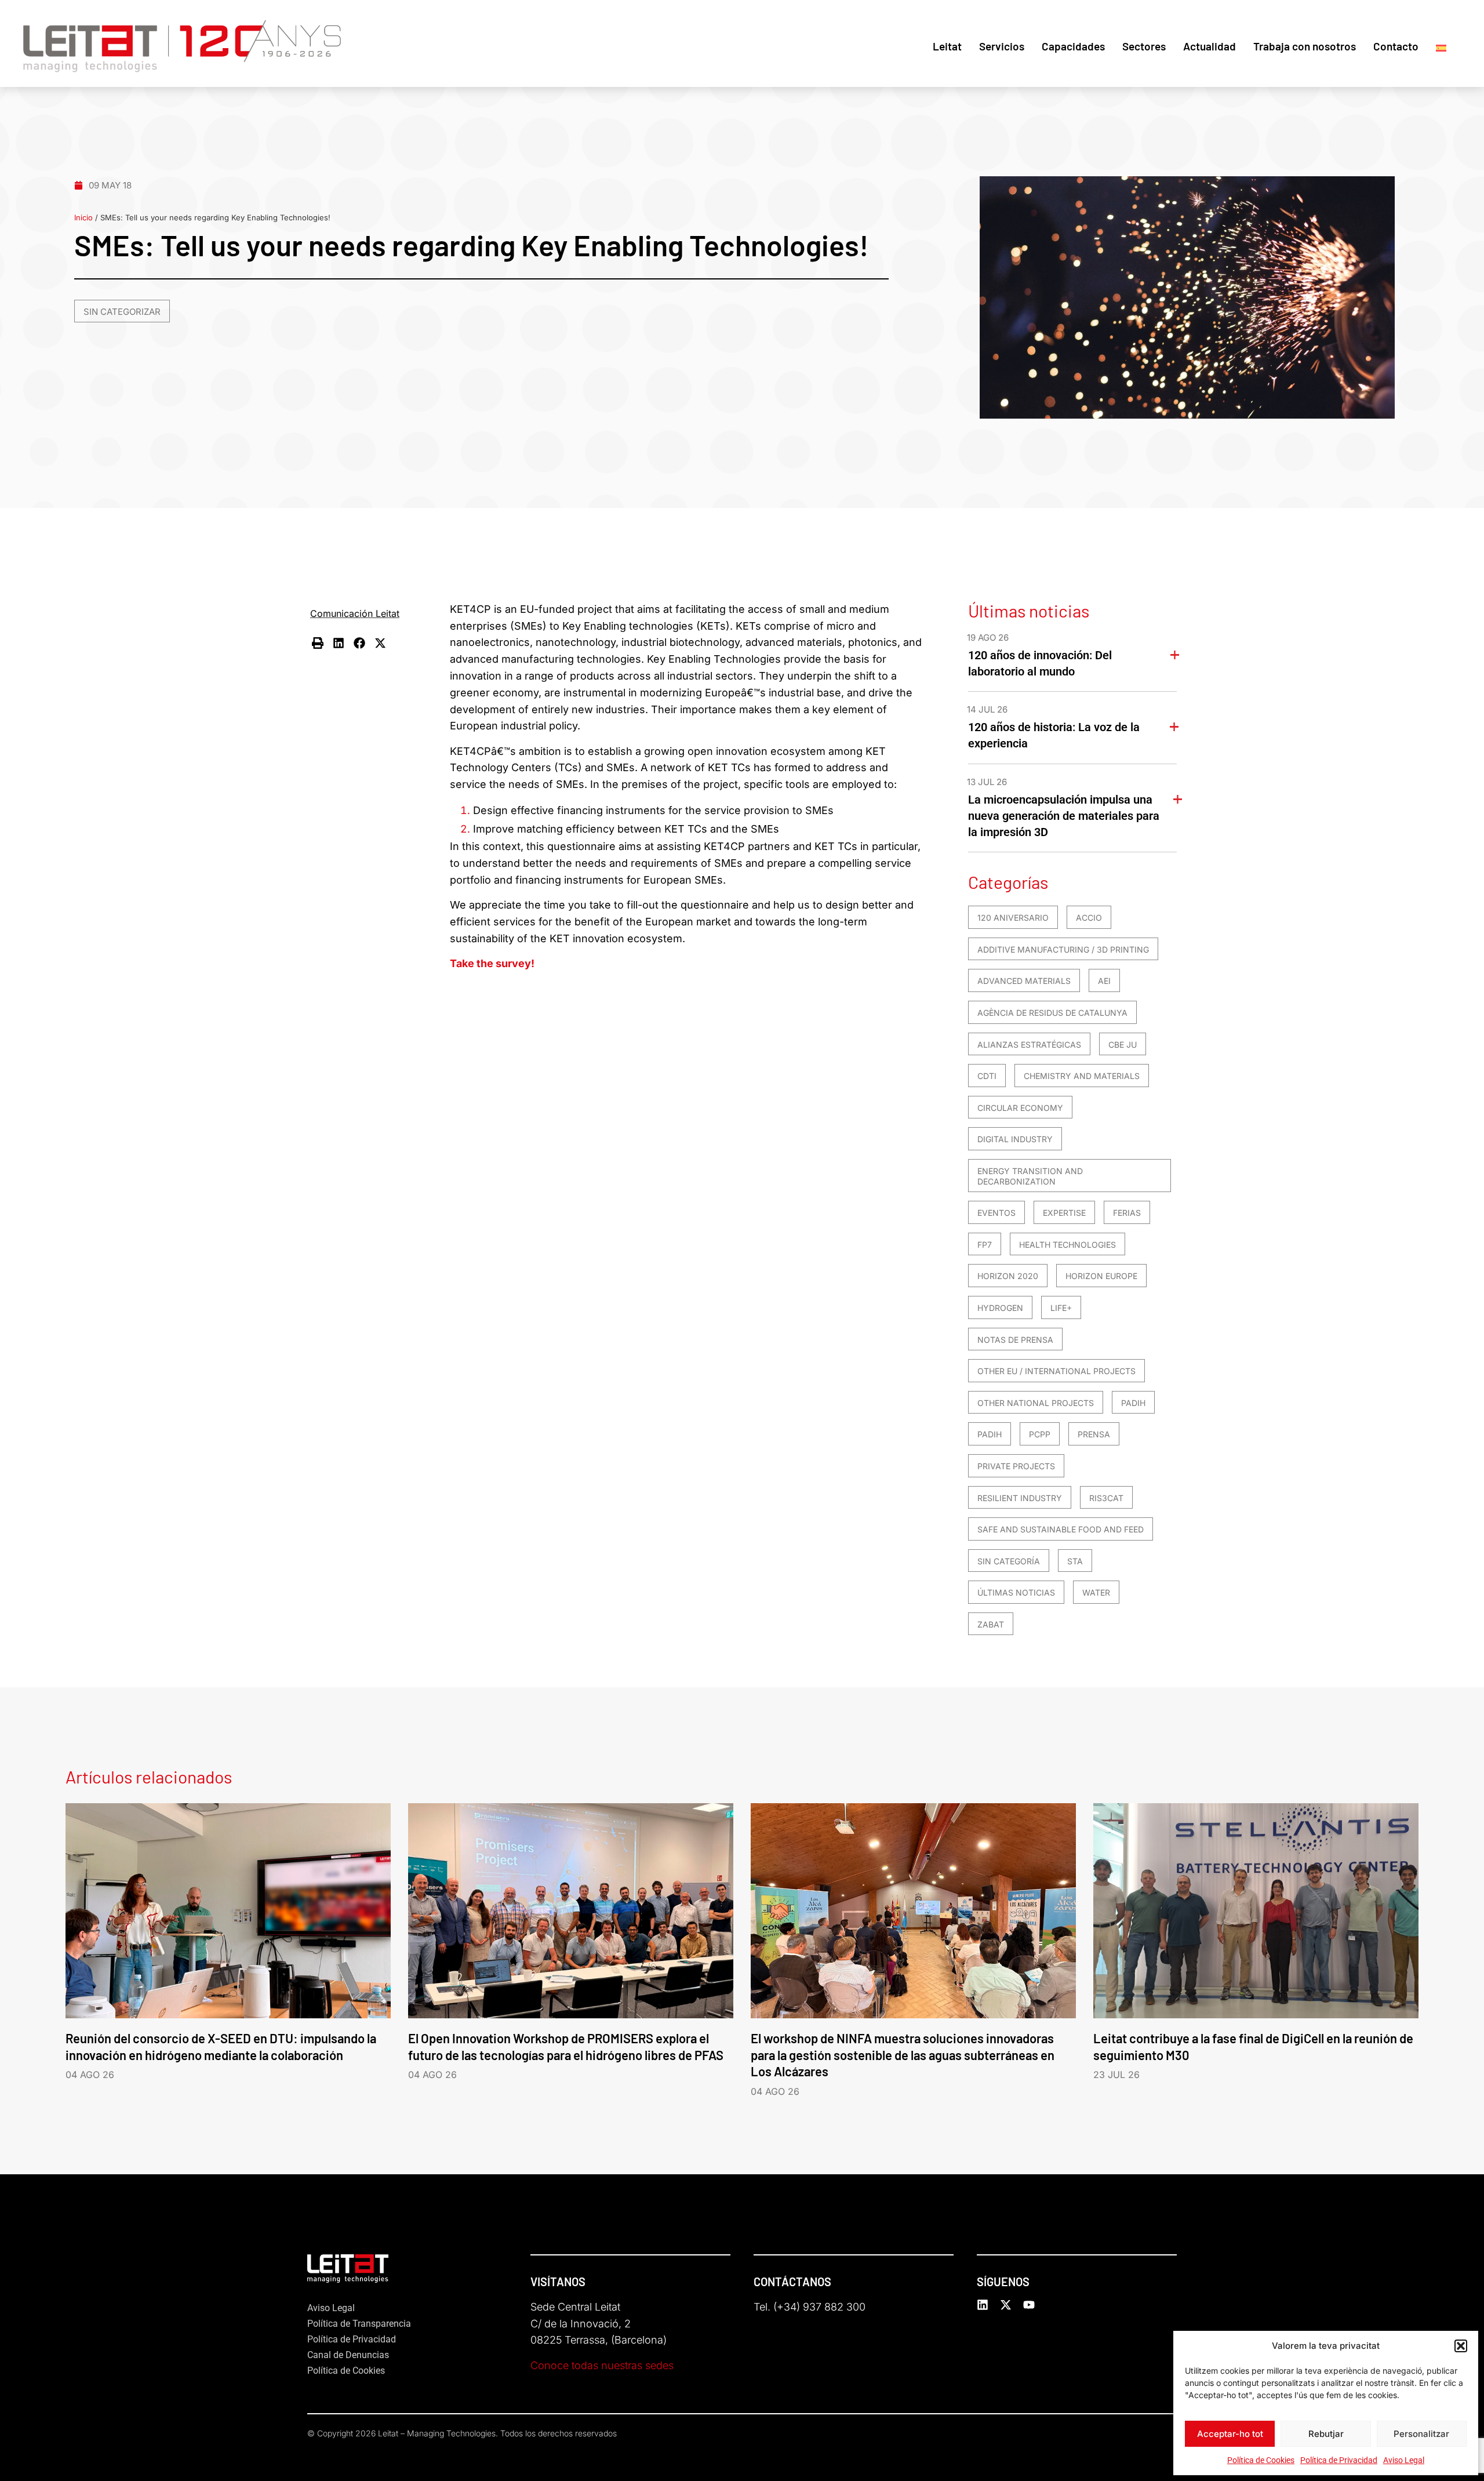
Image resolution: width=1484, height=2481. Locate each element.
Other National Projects (1036, 1403)
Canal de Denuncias (348, 2355)
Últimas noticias (1016, 1592)
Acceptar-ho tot (1230, 2434)
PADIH (1133, 1403)
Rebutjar (1326, 2434)
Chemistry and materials (1082, 1076)
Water (1096, 1592)
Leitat (947, 46)
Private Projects (1016, 1466)
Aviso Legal (1404, 2460)
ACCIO (1089, 918)
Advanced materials (1024, 981)
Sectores (1144, 46)
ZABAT (991, 1624)
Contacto (1396, 46)
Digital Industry (1015, 1139)
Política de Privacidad (1339, 2460)
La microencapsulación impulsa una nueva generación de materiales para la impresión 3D (1064, 816)
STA (1075, 1561)
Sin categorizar (122, 312)
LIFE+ (1061, 1308)
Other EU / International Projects (1056, 1371)
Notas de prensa (1015, 1340)
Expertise (1064, 1213)
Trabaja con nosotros (1305, 46)
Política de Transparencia (359, 2324)
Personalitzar (1421, 2434)
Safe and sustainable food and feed (1061, 1529)
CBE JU (1123, 1045)
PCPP (1040, 1434)
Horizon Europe (1101, 1276)
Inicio (83, 217)
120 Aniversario (1013, 918)
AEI (1104, 981)
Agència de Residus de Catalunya (1052, 1013)
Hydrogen (1000, 1308)
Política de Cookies (1261, 2460)
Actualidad (1210, 46)
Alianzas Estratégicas (1029, 1045)
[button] (1461, 2346)
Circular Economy (1020, 1108)
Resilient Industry (1020, 1498)
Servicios (1002, 46)
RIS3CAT (1106, 1498)
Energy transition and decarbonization (1030, 1176)
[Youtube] (1029, 2305)
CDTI (987, 1076)
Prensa (1094, 1434)
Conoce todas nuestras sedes (602, 2365)
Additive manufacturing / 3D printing (1063, 949)
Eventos (996, 1213)
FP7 (985, 1245)
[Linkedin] (983, 2305)
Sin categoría (1009, 1561)
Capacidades (1073, 46)
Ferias (1127, 1213)
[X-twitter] (1006, 2305)
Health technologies (1067, 1245)
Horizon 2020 (1008, 1276)
